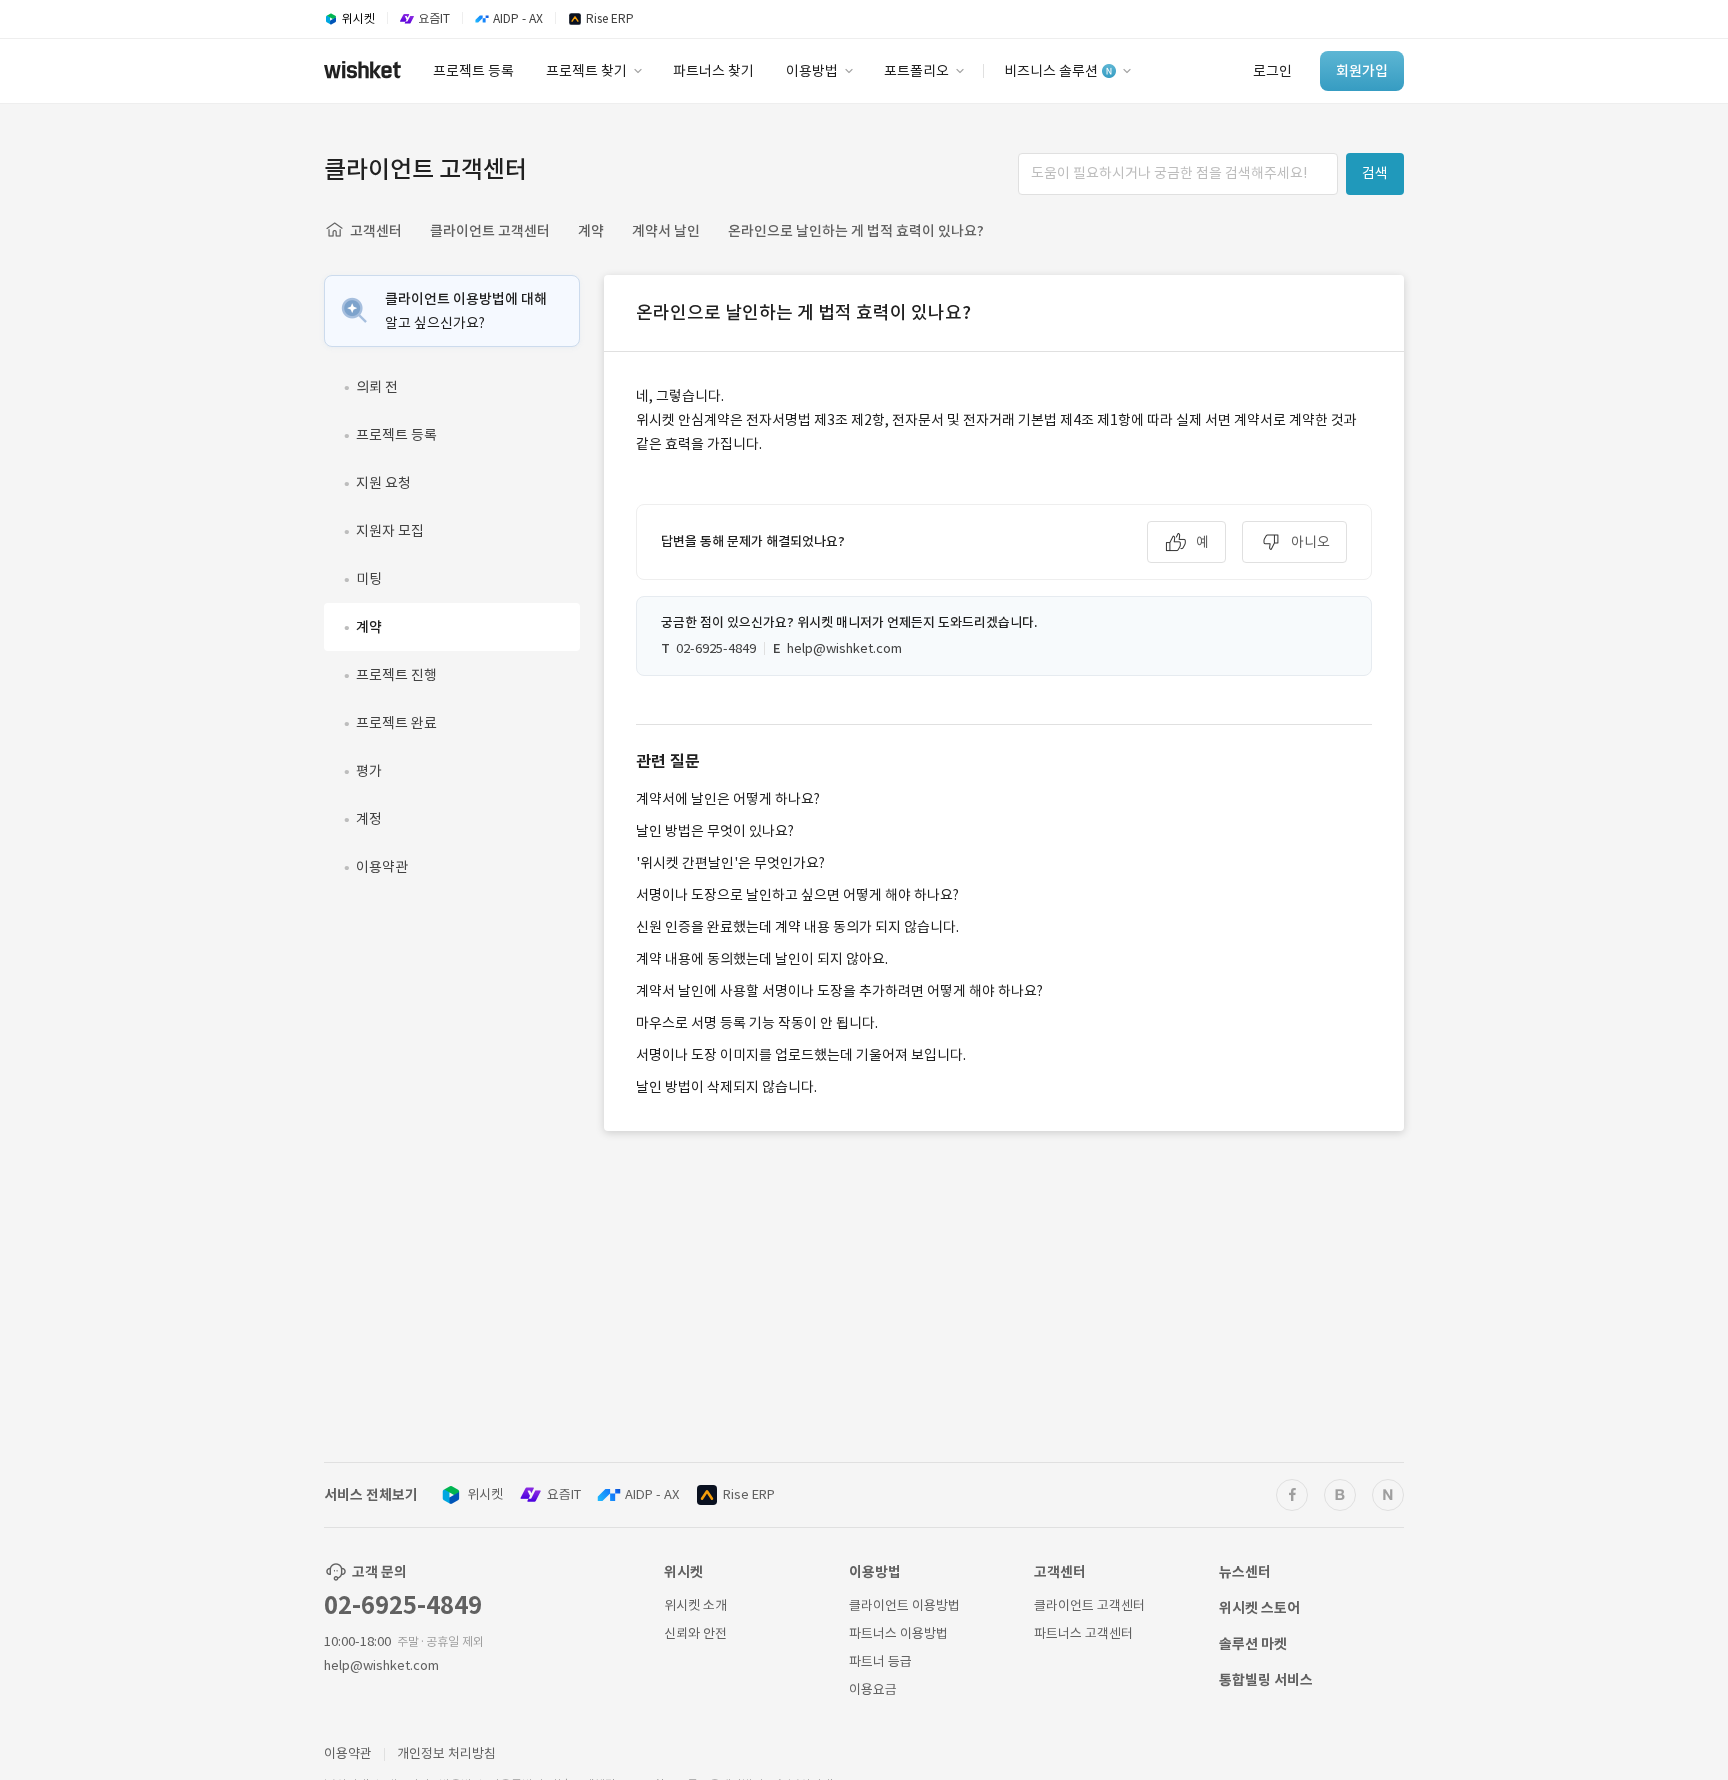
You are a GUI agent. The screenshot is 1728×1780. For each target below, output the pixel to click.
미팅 (369, 579)
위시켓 (485, 1494)
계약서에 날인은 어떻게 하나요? (728, 799)
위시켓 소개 (695, 1605)
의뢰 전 (377, 387)
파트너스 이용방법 (898, 1633)
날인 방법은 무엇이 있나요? (715, 831)
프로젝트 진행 (396, 675)
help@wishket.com (381, 1665)
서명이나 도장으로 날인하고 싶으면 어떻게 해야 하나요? (797, 895)
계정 (369, 819)
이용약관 (382, 867)
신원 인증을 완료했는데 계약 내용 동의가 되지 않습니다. (797, 927)
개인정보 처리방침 (446, 1753)
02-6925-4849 (403, 1605)
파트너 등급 (880, 1661)
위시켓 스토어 (1259, 1608)
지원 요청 (383, 483)
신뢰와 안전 (695, 1633)
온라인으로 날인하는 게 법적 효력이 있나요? (856, 231)
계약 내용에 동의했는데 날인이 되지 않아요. (762, 959)
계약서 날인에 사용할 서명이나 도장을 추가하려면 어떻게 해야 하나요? (839, 991)
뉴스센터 (1245, 1572)
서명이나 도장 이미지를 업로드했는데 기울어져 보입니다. (801, 1055)
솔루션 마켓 (1253, 1644)
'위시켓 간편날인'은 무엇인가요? (730, 863)
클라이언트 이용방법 (904, 1605)
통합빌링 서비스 (1266, 1680)
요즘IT (564, 1494)
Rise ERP (749, 1494)
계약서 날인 (666, 231)
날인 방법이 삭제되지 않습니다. (726, 1087)
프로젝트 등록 (396, 435)
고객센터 (376, 231)
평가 (369, 771)
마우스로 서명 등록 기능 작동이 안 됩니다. (757, 1023)
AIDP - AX (652, 1494)
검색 (1375, 173)
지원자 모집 (390, 531)
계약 (591, 231)
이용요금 (873, 1689)
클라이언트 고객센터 (490, 231)
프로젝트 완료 (396, 723)
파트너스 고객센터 (1083, 1633)
